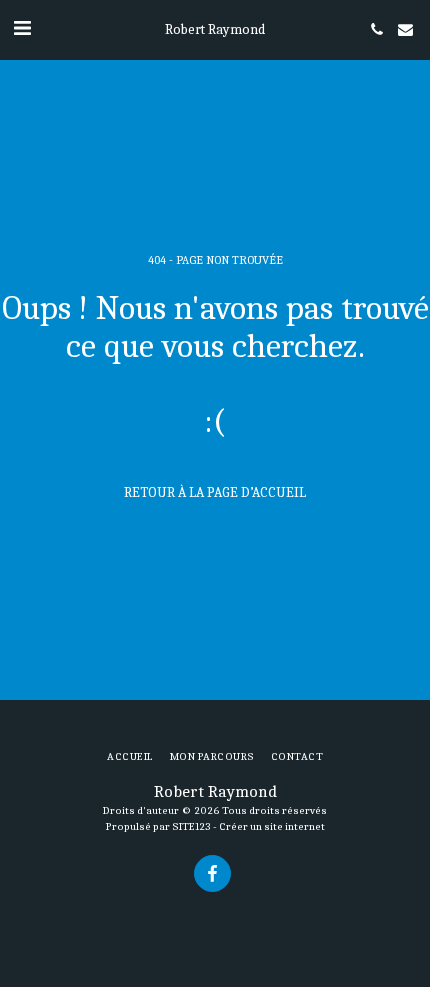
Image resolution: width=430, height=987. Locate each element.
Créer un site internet (272, 826)
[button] (22, 28)
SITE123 (191, 826)
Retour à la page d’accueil (215, 492)
